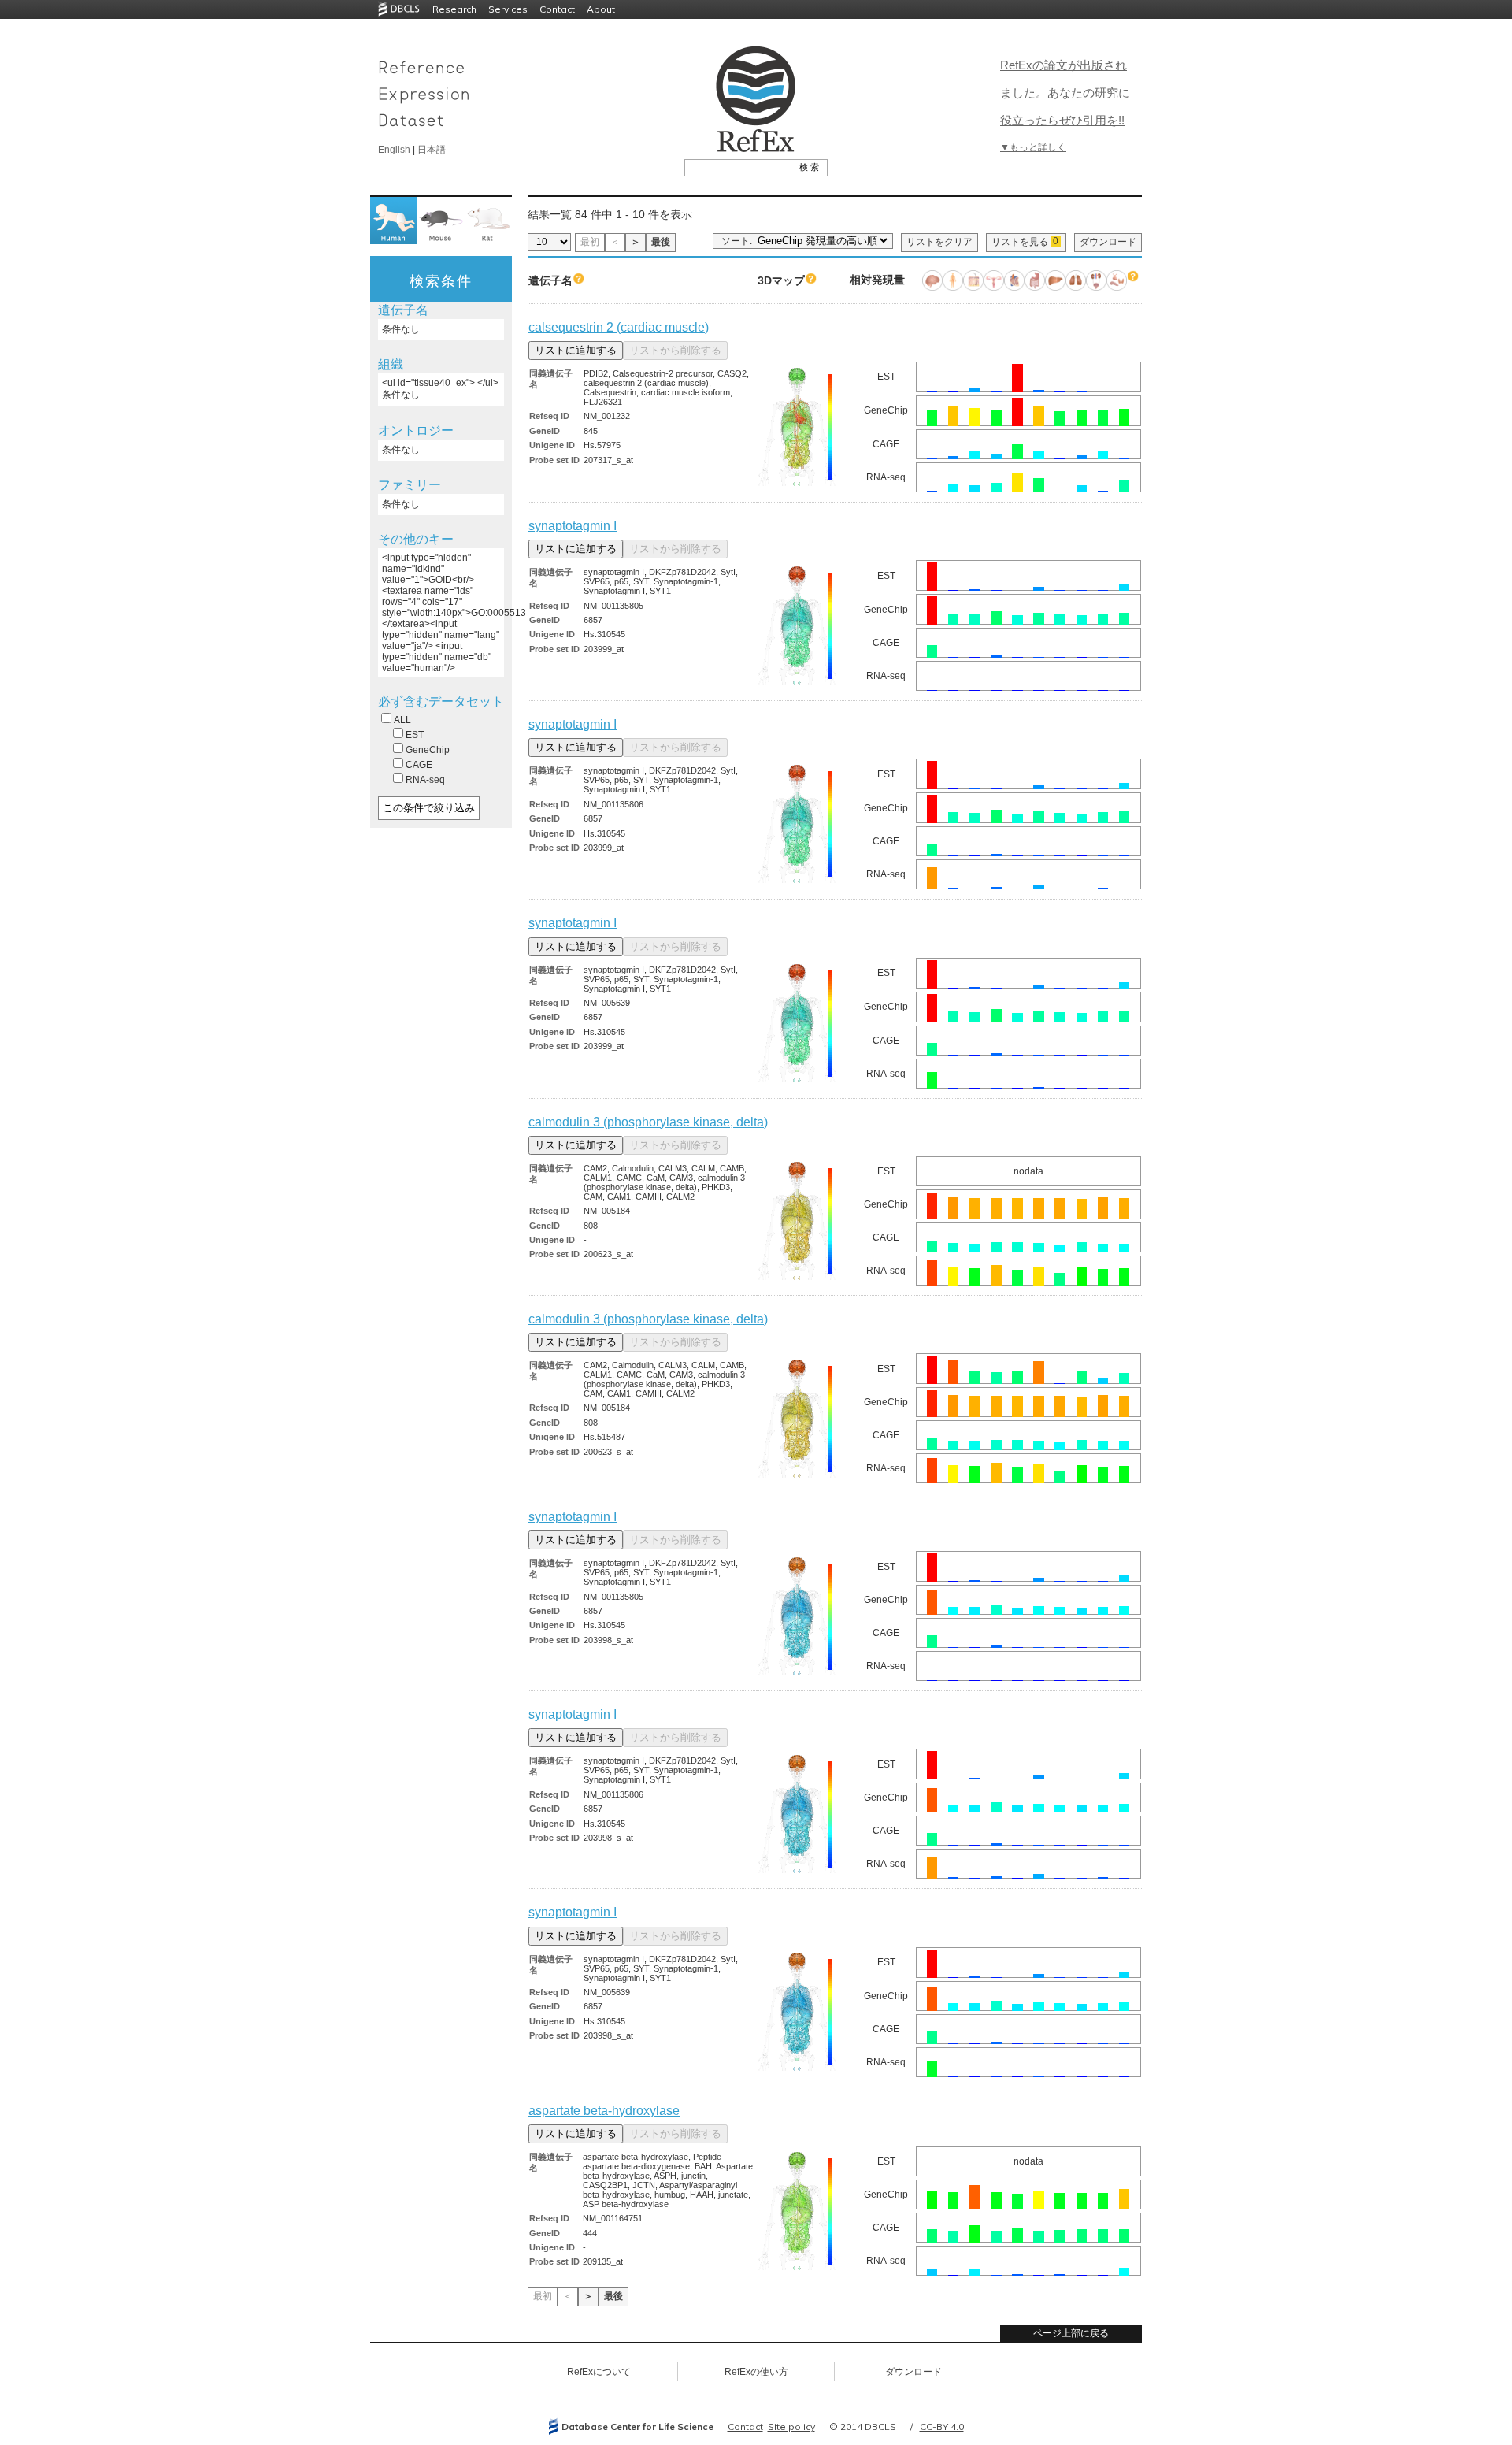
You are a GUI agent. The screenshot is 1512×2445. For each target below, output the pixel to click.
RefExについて (599, 2372)
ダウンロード (1108, 242)
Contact (557, 9)
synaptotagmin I (573, 526)
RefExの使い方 (756, 2372)
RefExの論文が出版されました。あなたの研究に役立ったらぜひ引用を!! (1065, 93)
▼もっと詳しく (1033, 147)
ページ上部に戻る (1071, 2333)
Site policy (791, 2426)
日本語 (432, 150)
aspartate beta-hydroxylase (604, 2111)
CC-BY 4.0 (942, 2426)
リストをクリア (939, 242)
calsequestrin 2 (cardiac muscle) (619, 327)
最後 (661, 242)
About (601, 9)
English (394, 150)
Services (508, 9)
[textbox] (738, 167)
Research (454, 9)
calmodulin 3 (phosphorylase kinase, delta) (648, 1122)
